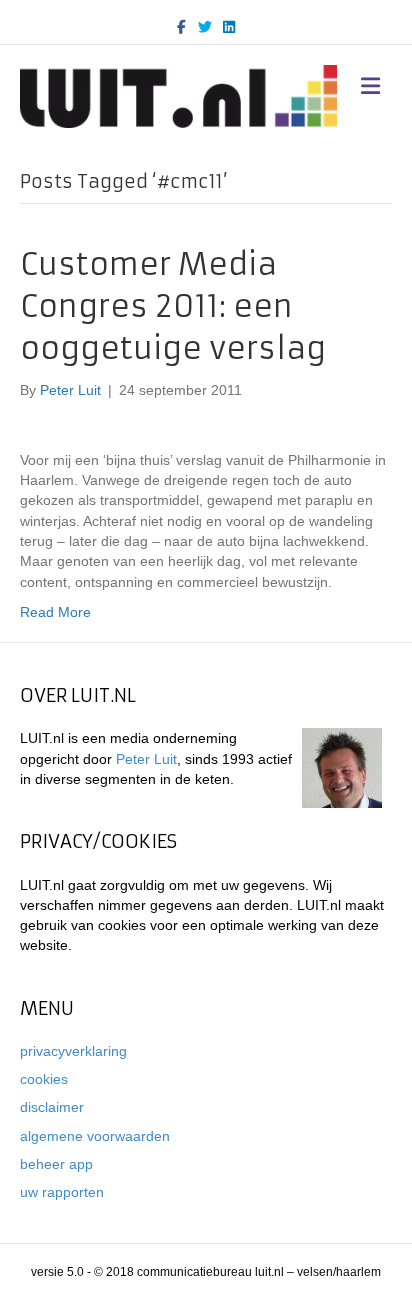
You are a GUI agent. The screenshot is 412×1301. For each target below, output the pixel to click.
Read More (55, 612)
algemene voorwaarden (95, 1136)
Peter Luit (146, 759)
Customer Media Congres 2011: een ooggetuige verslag (173, 306)
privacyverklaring (73, 1051)
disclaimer (52, 1107)
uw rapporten (62, 1192)
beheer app (56, 1164)
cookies (44, 1079)
